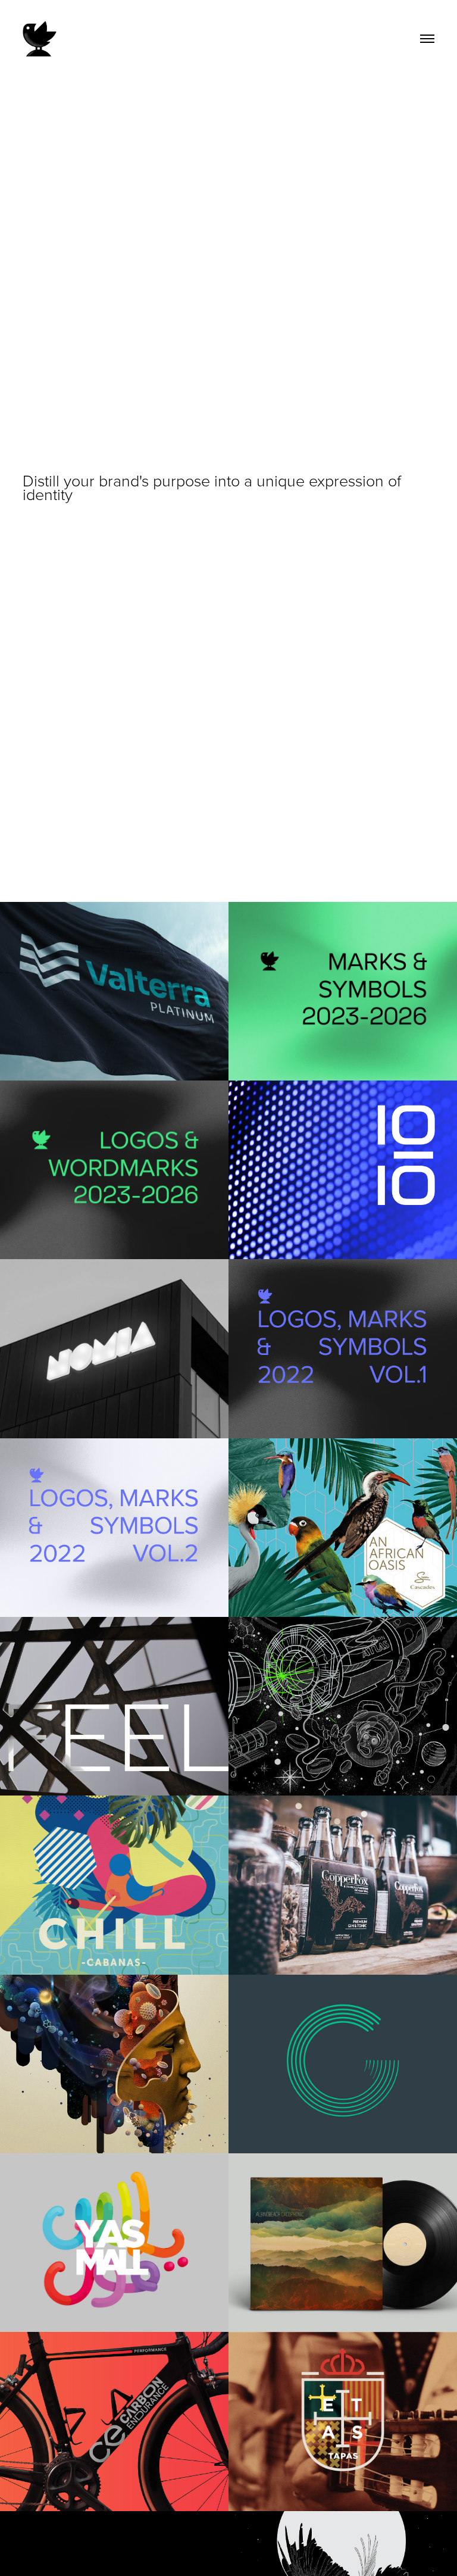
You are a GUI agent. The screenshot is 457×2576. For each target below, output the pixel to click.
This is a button (386, 512)
